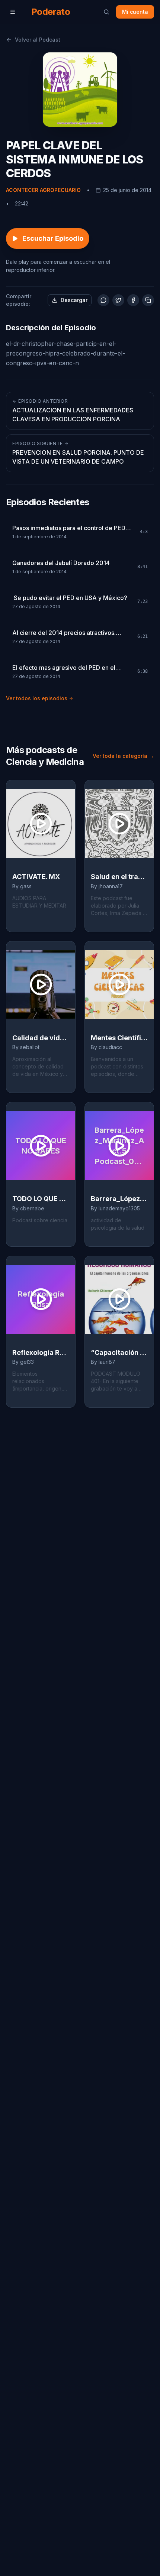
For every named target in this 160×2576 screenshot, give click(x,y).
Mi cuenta (135, 12)
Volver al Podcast (38, 40)
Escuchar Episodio (53, 238)
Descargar (74, 300)
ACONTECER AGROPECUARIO (43, 190)
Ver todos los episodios (37, 698)
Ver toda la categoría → (123, 756)
